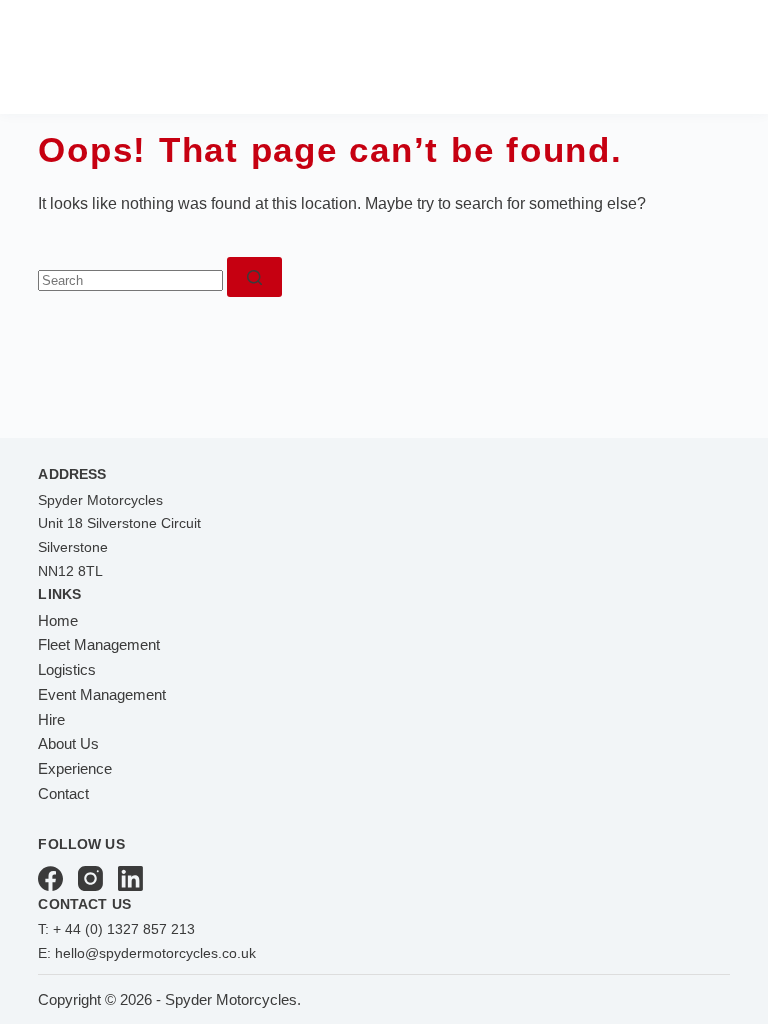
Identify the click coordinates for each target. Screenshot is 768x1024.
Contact (63, 793)
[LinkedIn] (130, 878)
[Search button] (254, 277)
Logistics (67, 669)
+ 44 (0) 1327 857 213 (124, 929)
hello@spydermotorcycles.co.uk (155, 953)
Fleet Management (99, 644)
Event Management (102, 694)
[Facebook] (50, 878)
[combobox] (130, 280)
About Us (68, 743)
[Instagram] (90, 878)
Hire (51, 719)
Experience (75, 768)
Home (58, 620)
